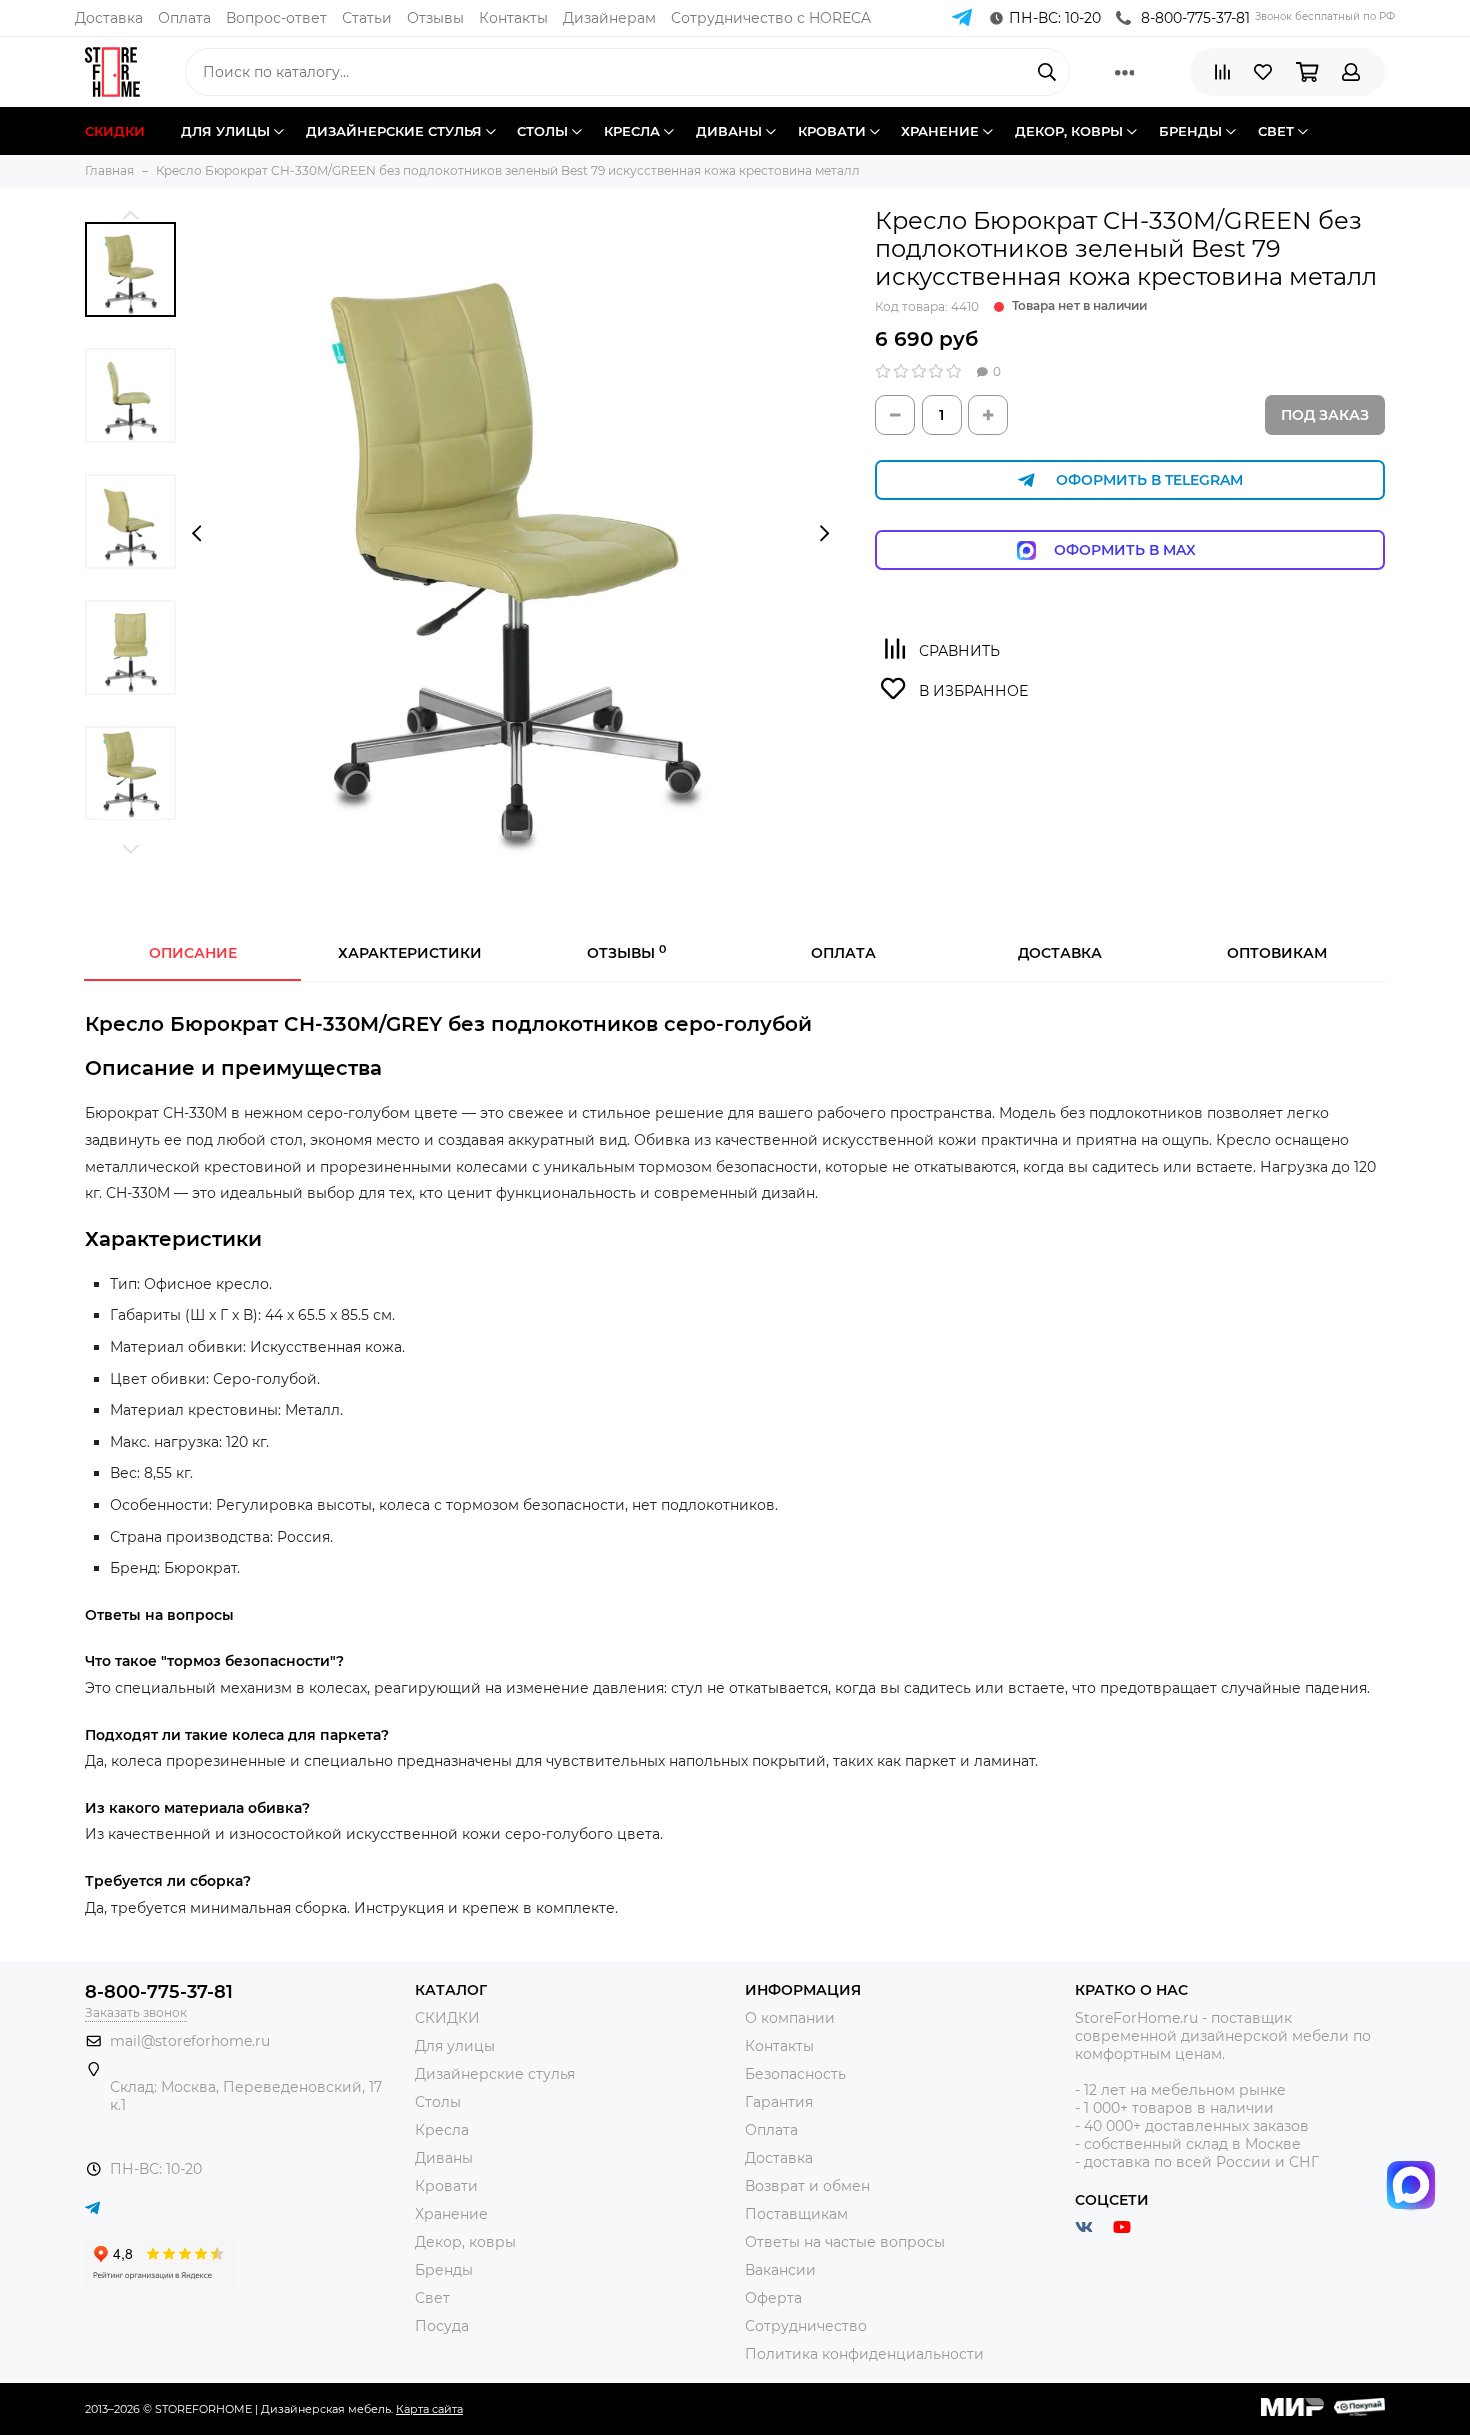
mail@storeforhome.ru (190, 2041)
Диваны (444, 2158)
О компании (790, 2018)
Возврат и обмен (807, 2186)
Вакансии (780, 2270)
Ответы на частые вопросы (845, 2242)
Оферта (773, 2298)
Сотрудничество (806, 2326)
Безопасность (795, 2074)
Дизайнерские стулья (495, 2074)
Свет (432, 2298)
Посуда (442, 2326)
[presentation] (196, 534)
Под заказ (1325, 415)
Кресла (442, 2130)
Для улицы (455, 2046)
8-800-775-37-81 (1195, 18)
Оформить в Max (1145, 550)
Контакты (513, 18)
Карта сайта (429, 2409)
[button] (130, 214)
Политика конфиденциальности (864, 2354)
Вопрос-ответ (276, 18)
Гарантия (779, 2102)
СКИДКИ (447, 2018)
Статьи (367, 18)
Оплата (184, 18)
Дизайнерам (609, 18)
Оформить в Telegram (1149, 480)
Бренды (444, 2270)
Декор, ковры (465, 2242)
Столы (438, 2102)
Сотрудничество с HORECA (771, 18)
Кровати (446, 2186)
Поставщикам (796, 2214)
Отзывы (435, 18)
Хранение (451, 2214)
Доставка (109, 18)
